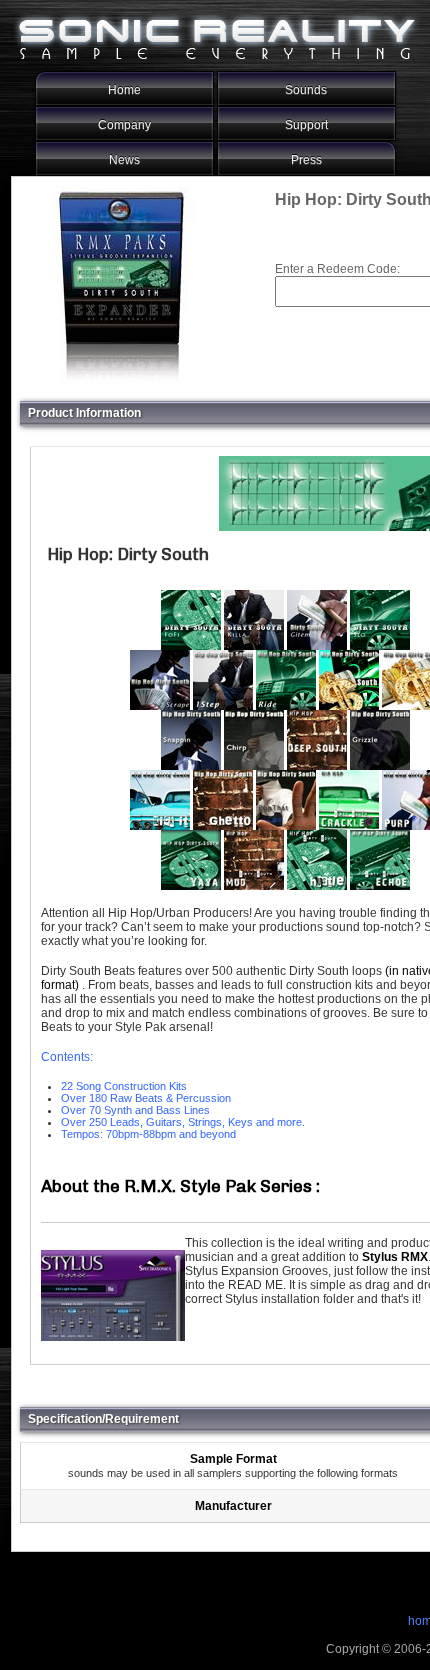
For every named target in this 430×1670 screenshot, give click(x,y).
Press (306, 160)
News (124, 160)
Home (124, 90)
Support (306, 125)
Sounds (306, 90)
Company (124, 125)
